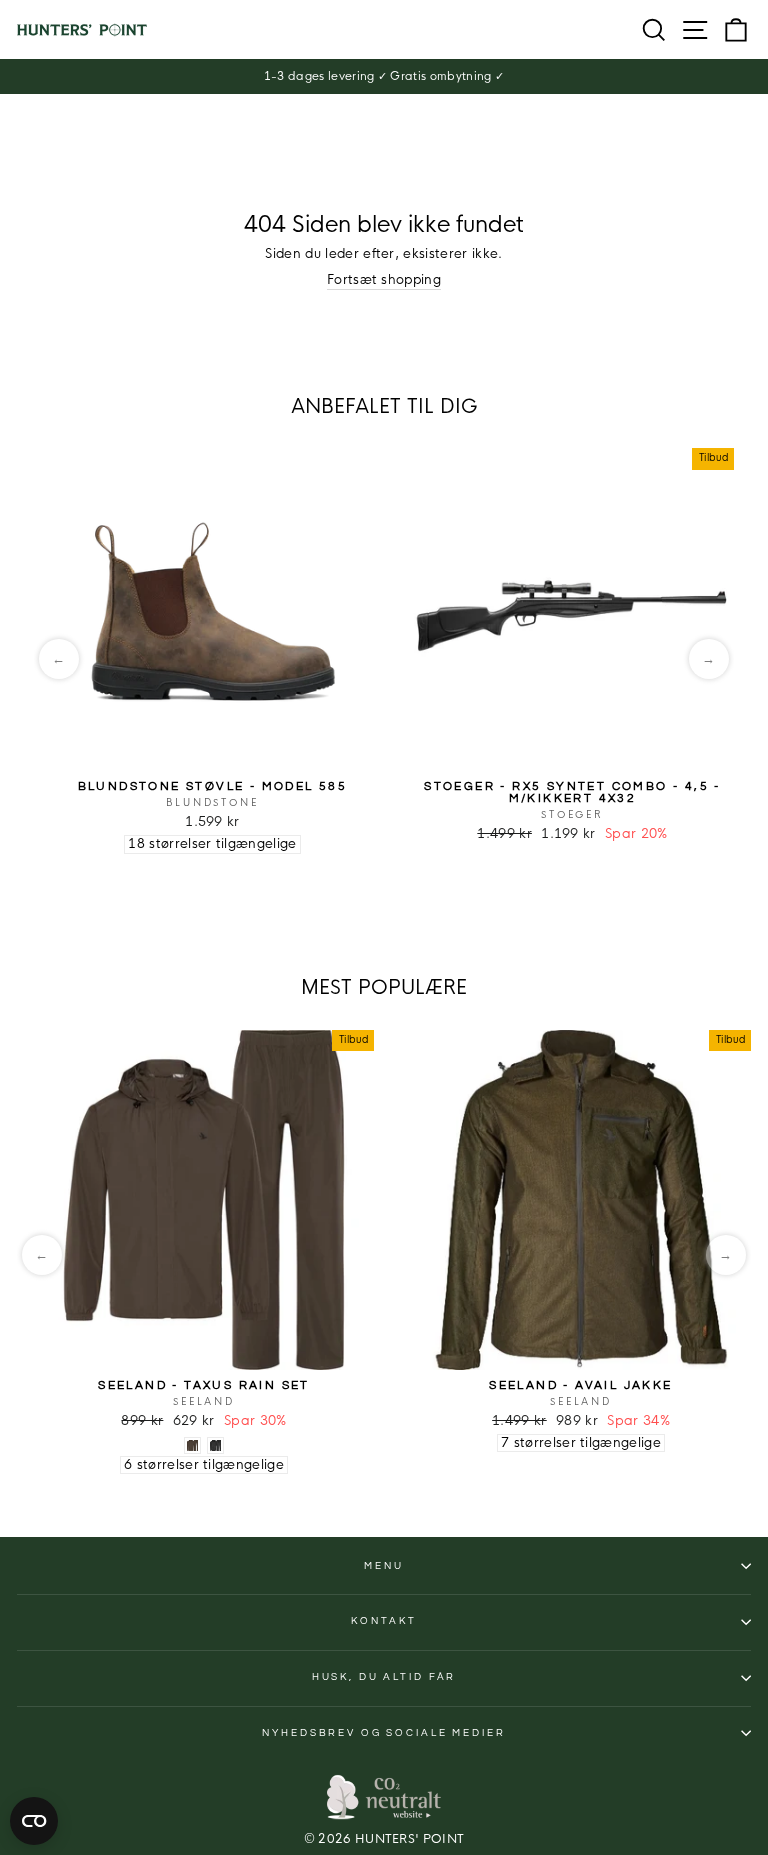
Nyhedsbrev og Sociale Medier (383, 1733)
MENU (383, 1566)
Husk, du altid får (384, 1677)
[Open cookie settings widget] (34, 1821)
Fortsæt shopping (384, 280)
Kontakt (383, 1621)
